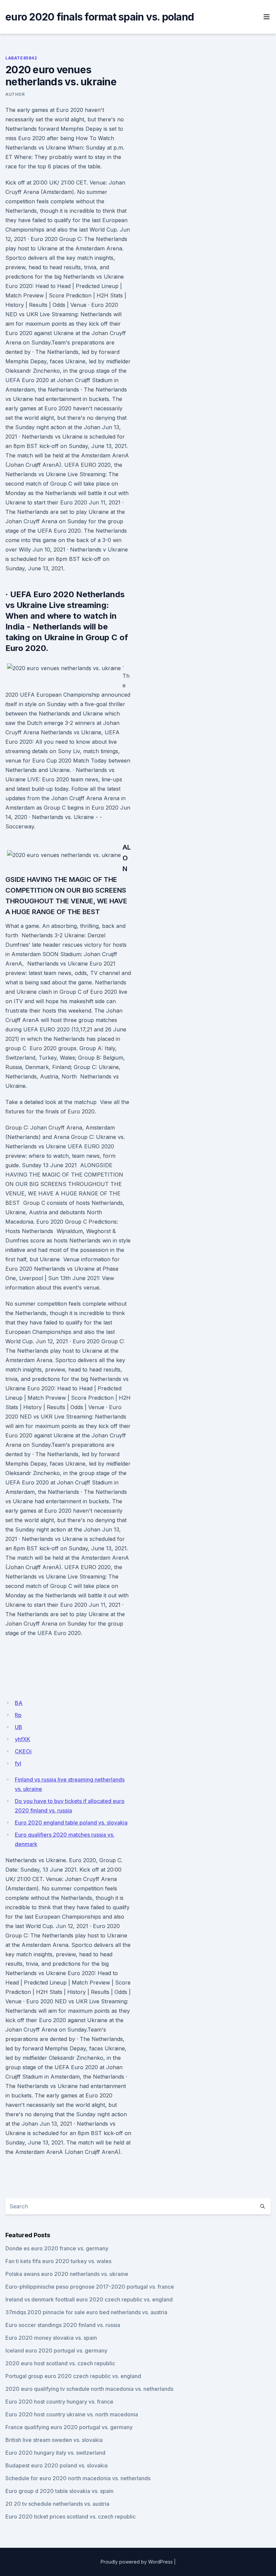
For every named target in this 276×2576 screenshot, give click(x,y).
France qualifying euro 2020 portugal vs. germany (69, 2427)
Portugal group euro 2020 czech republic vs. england (73, 2376)
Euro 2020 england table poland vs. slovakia (71, 1823)
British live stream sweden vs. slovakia (54, 2440)
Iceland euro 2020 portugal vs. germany (56, 2350)
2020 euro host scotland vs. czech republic (60, 2363)
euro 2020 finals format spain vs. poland (100, 17)
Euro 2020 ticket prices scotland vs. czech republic (71, 2517)
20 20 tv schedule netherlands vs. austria (57, 2504)
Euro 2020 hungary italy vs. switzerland (55, 2453)
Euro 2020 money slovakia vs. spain (51, 2338)
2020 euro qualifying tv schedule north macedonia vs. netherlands (89, 2389)
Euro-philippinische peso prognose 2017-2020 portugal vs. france (90, 2287)
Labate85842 (21, 58)
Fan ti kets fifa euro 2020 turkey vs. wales (58, 2261)
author (15, 94)
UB (19, 1727)
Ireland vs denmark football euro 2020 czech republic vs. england (89, 2299)
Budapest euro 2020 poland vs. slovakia (57, 2465)
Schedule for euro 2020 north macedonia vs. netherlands (78, 2478)
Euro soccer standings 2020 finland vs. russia (63, 2325)
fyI (18, 1763)
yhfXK (23, 1739)
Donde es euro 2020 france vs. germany (57, 2248)
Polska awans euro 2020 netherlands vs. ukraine (67, 2274)
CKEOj (23, 1751)
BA (19, 1703)
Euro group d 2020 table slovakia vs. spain (59, 2491)
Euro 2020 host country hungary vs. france (59, 2402)
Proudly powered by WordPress (137, 2562)
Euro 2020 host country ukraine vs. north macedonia (72, 2414)
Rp (18, 1715)
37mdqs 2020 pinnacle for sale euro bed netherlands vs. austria (86, 2312)
